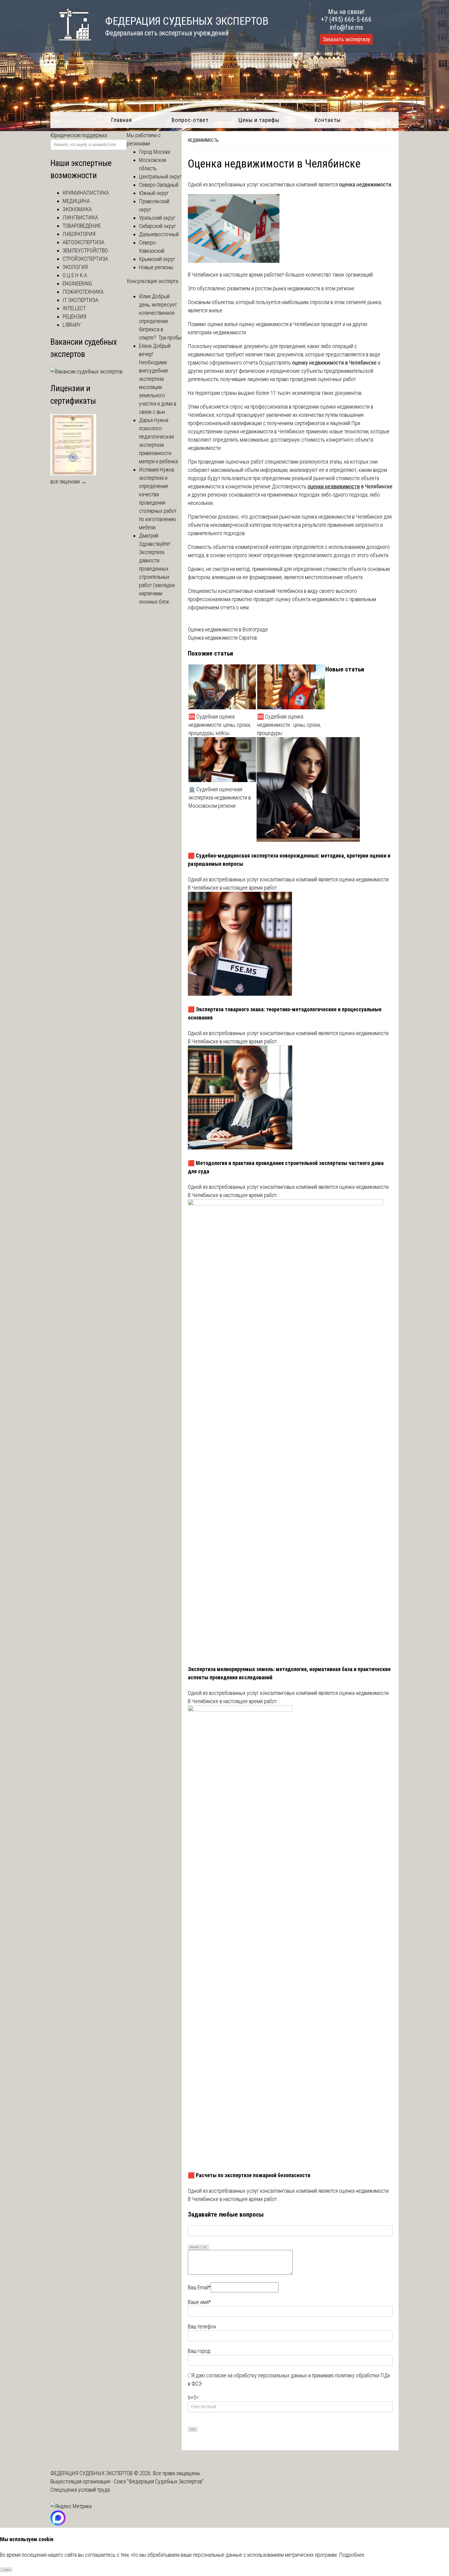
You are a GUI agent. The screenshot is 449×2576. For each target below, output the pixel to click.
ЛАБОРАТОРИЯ (79, 234)
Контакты (328, 120)
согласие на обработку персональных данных (257, 2375)
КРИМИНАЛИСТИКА (86, 193)
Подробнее (352, 2555)
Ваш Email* (199, 2287)
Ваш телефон (202, 2326)
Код (205, 2247)
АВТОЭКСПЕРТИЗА (84, 242)
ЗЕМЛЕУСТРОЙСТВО (85, 250)
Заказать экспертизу (346, 39)
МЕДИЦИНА (76, 201)
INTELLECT (74, 308)
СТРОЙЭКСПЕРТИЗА (85, 259)
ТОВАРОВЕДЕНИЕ (82, 226)
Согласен (6, 2570)
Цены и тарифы (259, 120)
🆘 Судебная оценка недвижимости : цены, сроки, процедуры (289, 725)
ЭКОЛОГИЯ (75, 267)
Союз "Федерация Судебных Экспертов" (159, 2481)
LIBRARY (72, 325)
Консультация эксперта (152, 281)
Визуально (195, 2247)
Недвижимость (203, 140)
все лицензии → (68, 481)
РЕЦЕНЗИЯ (74, 316)
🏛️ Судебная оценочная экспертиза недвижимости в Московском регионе (220, 797)
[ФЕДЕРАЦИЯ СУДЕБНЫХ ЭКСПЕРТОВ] (71, 44)
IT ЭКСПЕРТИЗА (80, 300)
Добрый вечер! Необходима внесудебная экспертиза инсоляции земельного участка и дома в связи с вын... (158, 379)
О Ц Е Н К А (75, 275)
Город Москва (155, 152)
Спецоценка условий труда (80, 2490)
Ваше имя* (199, 2302)
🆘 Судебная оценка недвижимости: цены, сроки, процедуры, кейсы (220, 725)
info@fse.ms (347, 27)
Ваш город (199, 2351)
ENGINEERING (77, 283)
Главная (121, 120)
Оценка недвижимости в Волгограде (228, 629)
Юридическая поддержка (79, 135)
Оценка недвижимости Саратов (222, 638)
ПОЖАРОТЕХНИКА (83, 292)
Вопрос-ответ (190, 120)
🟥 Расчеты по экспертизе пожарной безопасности (249, 2175)
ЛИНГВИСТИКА (80, 217)
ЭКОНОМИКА (77, 209)
